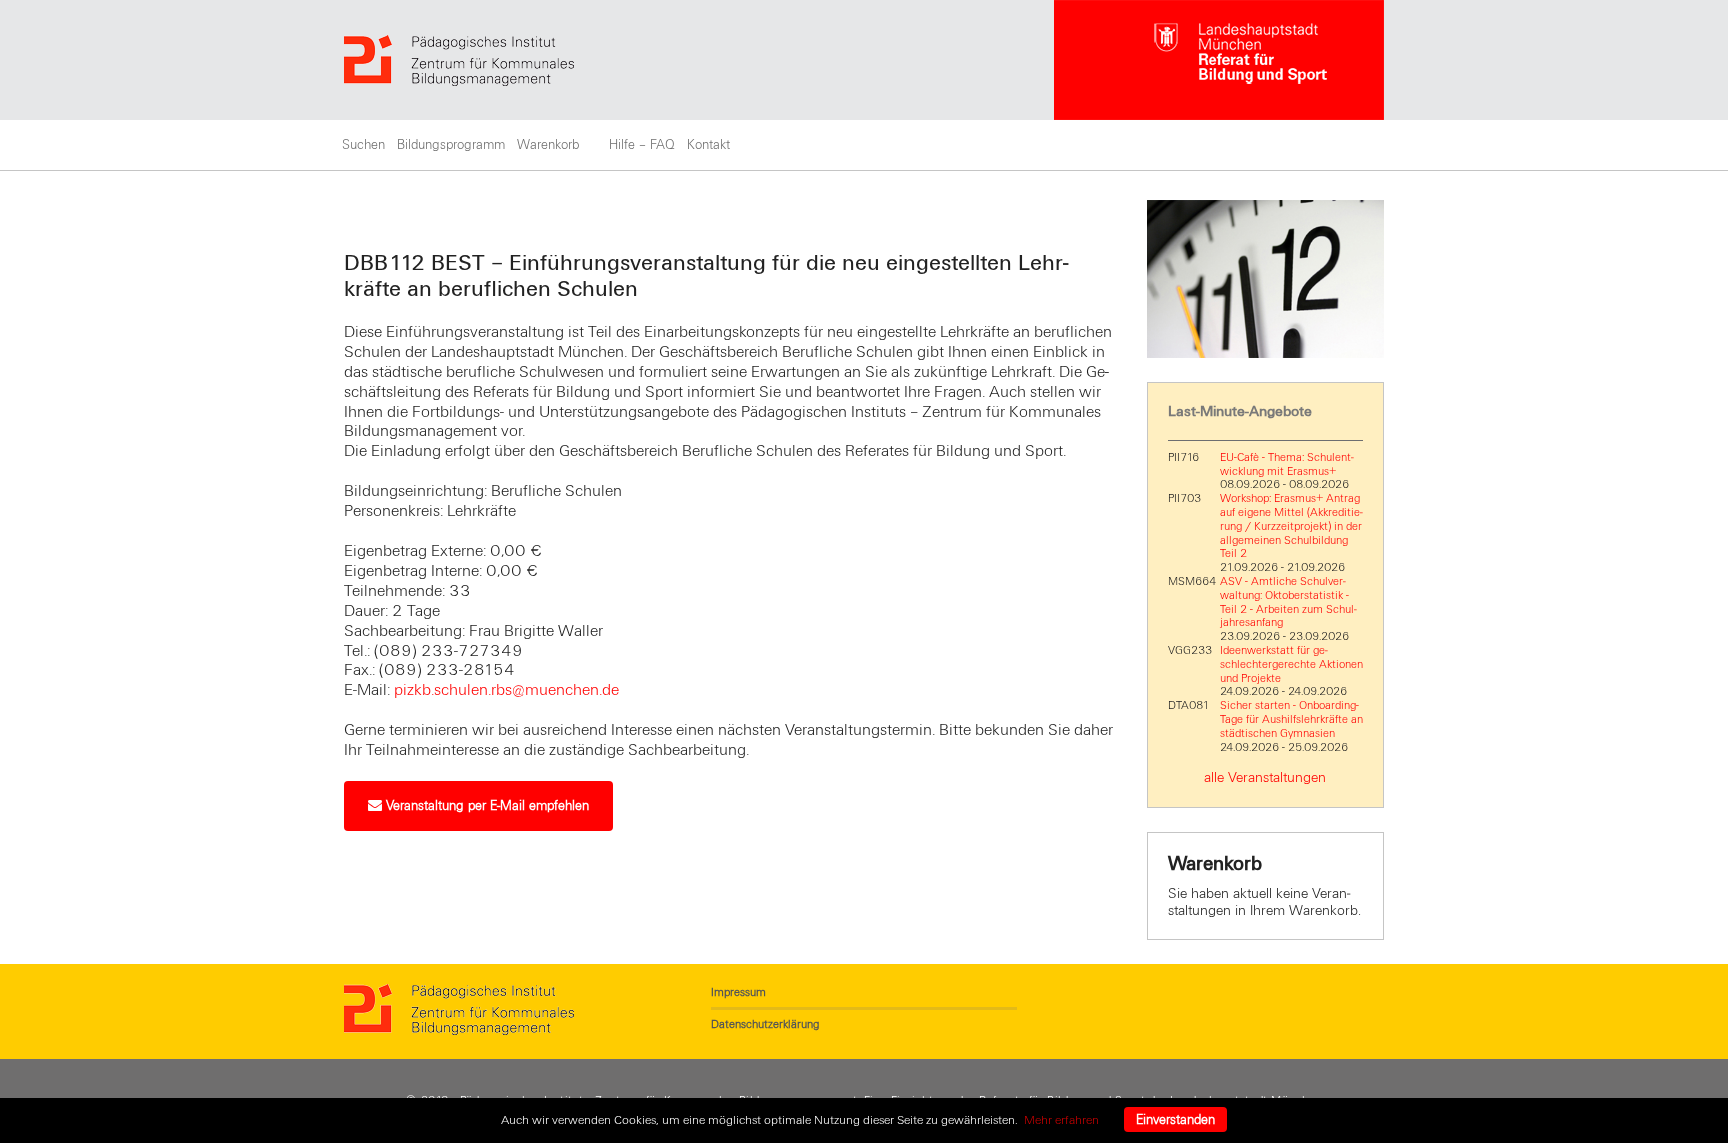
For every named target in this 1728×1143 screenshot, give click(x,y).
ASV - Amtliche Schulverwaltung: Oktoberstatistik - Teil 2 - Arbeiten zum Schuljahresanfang (1288, 601)
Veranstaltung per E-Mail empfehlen (485, 806)
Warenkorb (548, 145)
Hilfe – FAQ (642, 145)
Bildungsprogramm (451, 145)
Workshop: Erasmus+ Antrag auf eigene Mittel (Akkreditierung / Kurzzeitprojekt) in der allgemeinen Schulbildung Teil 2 (1291, 525)
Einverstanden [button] (1175, 1120)
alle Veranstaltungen (1265, 777)
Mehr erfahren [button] (1061, 1120)
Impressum (738, 992)
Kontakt (708, 145)
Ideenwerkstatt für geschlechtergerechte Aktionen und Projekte (1291, 664)
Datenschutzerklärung (765, 1024)
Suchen (363, 145)
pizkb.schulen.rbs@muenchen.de (506, 690)
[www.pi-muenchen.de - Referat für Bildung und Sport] (699, 60)
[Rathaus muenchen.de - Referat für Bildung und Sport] (1219, 60)
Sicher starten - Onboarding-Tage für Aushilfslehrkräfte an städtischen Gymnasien (1291, 719)
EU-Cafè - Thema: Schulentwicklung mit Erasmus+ (1287, 464)
